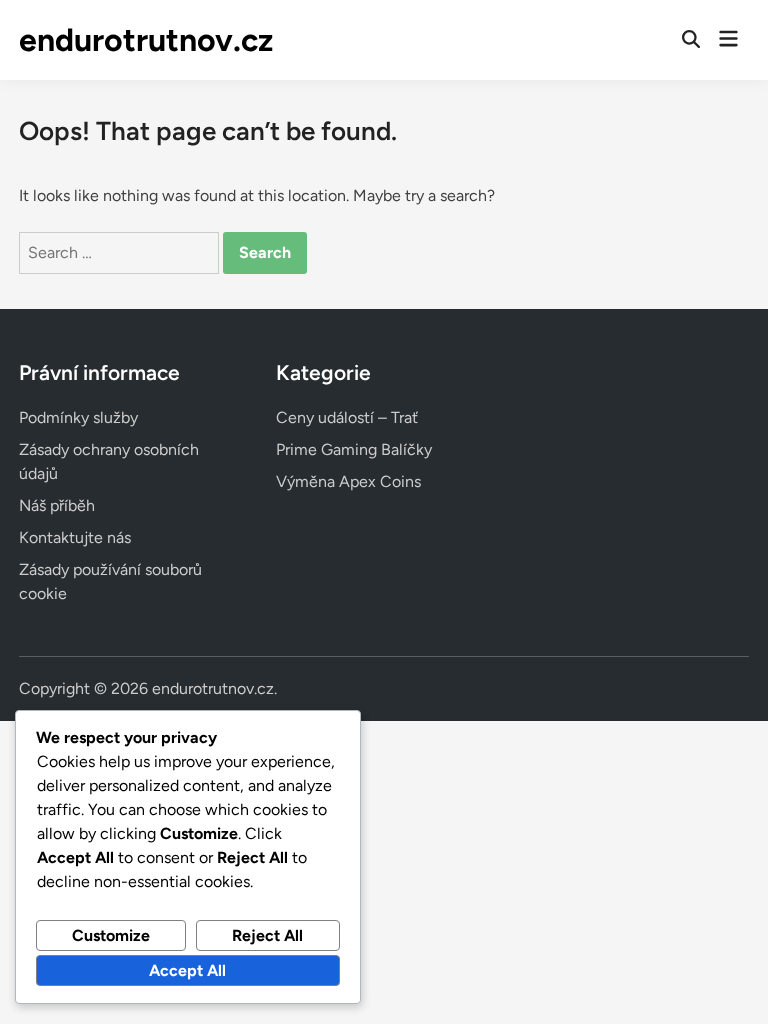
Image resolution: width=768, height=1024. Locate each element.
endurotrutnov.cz (146, 40)
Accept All (187, 970)
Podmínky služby (78, 417)
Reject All (267, 935)
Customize (111, 935)
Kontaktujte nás (75, 537)
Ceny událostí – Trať (347, 417)
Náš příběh (57, 505)
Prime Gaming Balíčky (354, 449)
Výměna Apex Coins (348, 481)
